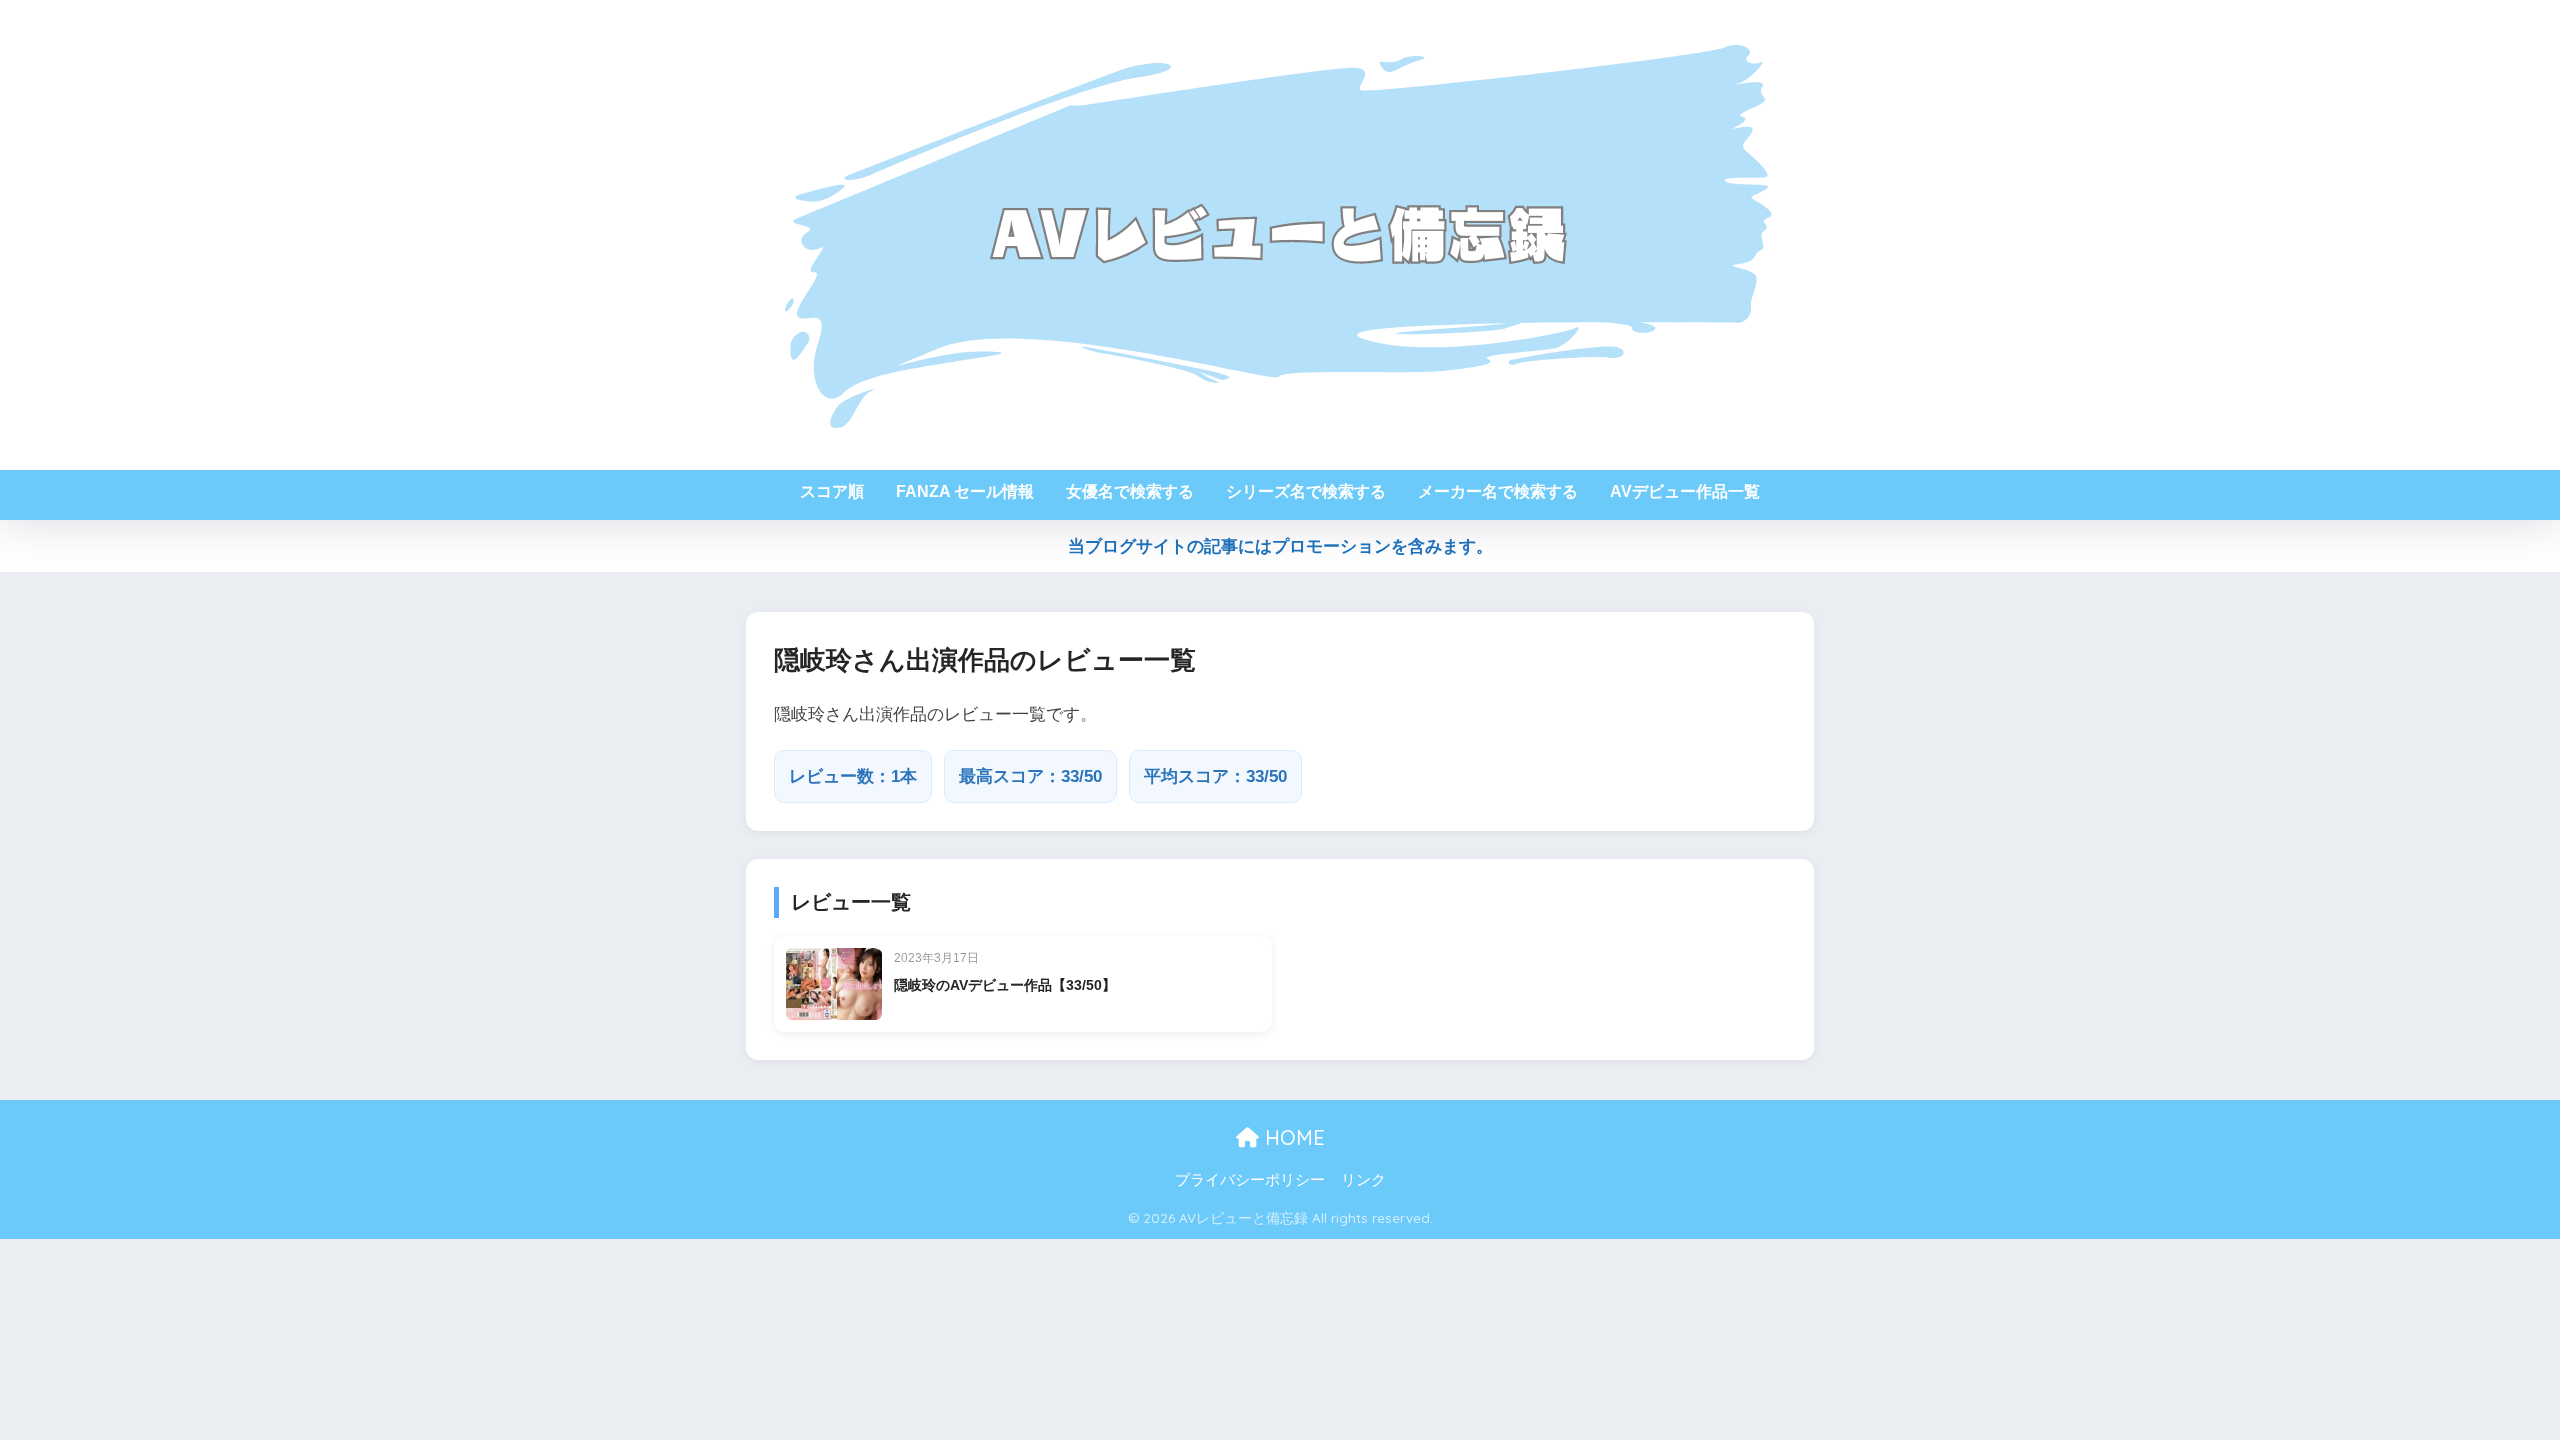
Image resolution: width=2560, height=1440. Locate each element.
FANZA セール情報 (965, 491)
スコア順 (832, 491)
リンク (1363, 1180)
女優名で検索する (1130, 491)
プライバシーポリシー (1250, 1180)
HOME (1292, 1137)
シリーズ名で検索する (1306, 491)
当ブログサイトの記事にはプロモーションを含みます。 (1280, 546)
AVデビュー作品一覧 (1685, 491)
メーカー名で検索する (1498, 491)
